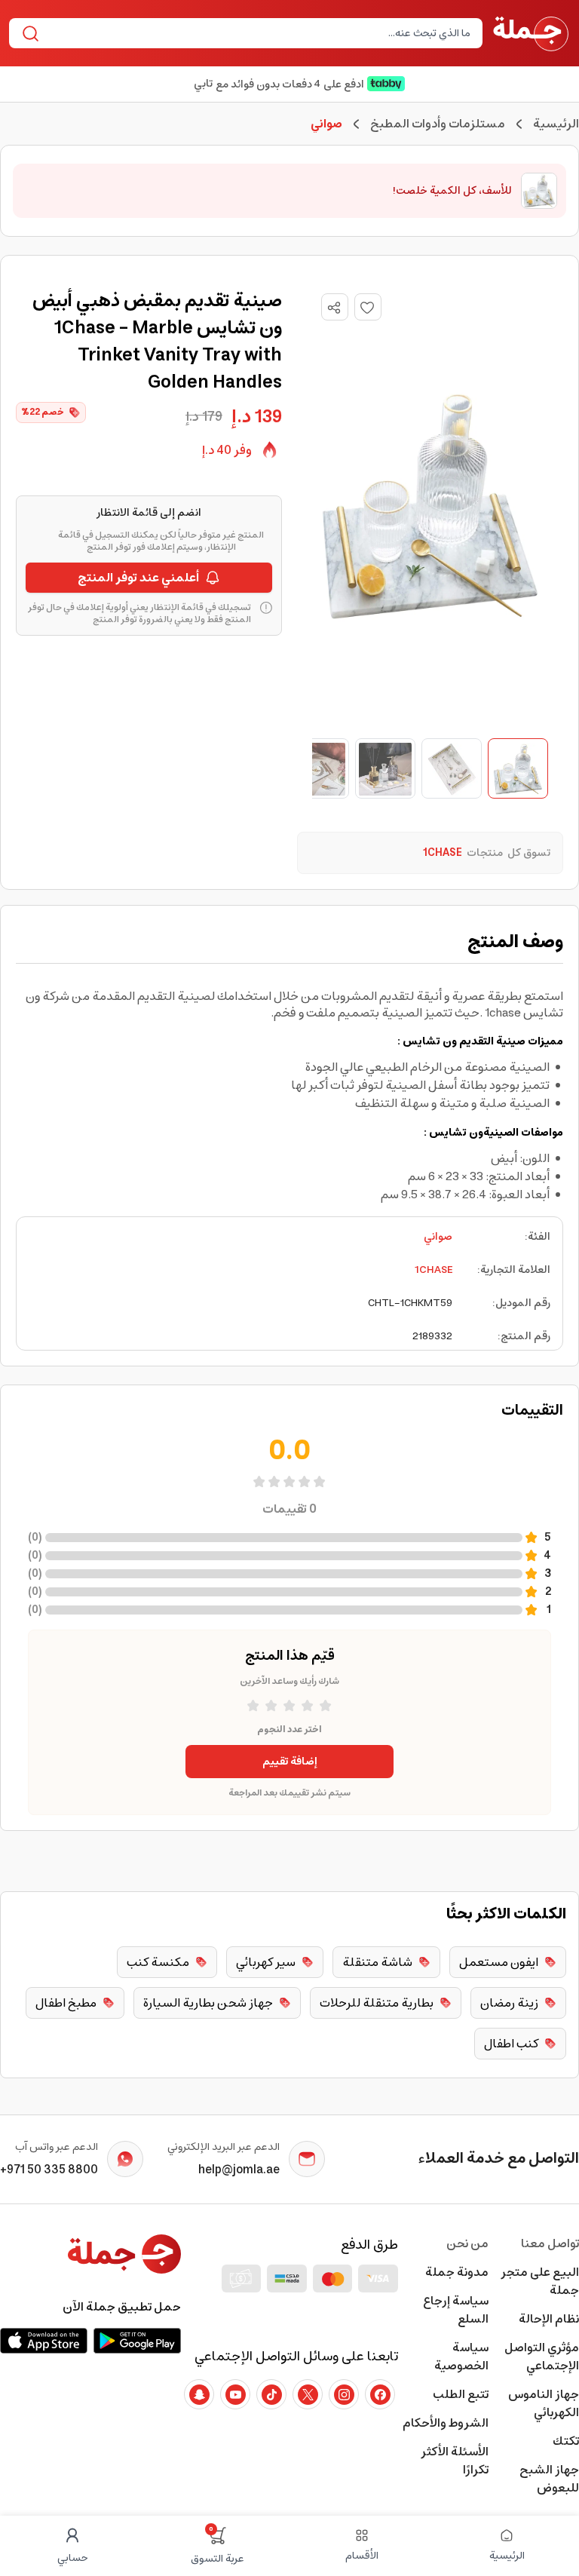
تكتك (566, 2441)
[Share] (334, 308)
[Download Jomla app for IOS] (44, 2341)
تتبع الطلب (461, 2394)
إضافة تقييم (290, 1762)
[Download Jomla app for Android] (137, 2341)
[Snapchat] (199, 2394)
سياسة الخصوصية (461, 2357)
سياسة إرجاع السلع (456, 2310)
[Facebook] (380, 2394)
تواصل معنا (550, 2243)
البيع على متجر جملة (540, 2281)
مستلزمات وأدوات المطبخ (438, 124)
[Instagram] (344, 2394)
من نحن (467, 2243)
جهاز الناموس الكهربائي (544, 2403)
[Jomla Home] (531, 33)
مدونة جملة (457, 2272)
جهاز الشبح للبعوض (549, 2479)
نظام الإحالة (549, 2319)
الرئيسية (556, 124)
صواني (438, 1237)
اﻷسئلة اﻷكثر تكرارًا (455, 2461)
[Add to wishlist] (368, 307)
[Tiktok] (271, 2394)
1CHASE (433, 1270)
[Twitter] (308, 2394)
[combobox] (258, 33)
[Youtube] (235, 2394)
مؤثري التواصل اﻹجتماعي (542, 2357)
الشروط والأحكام (446, 2423)
